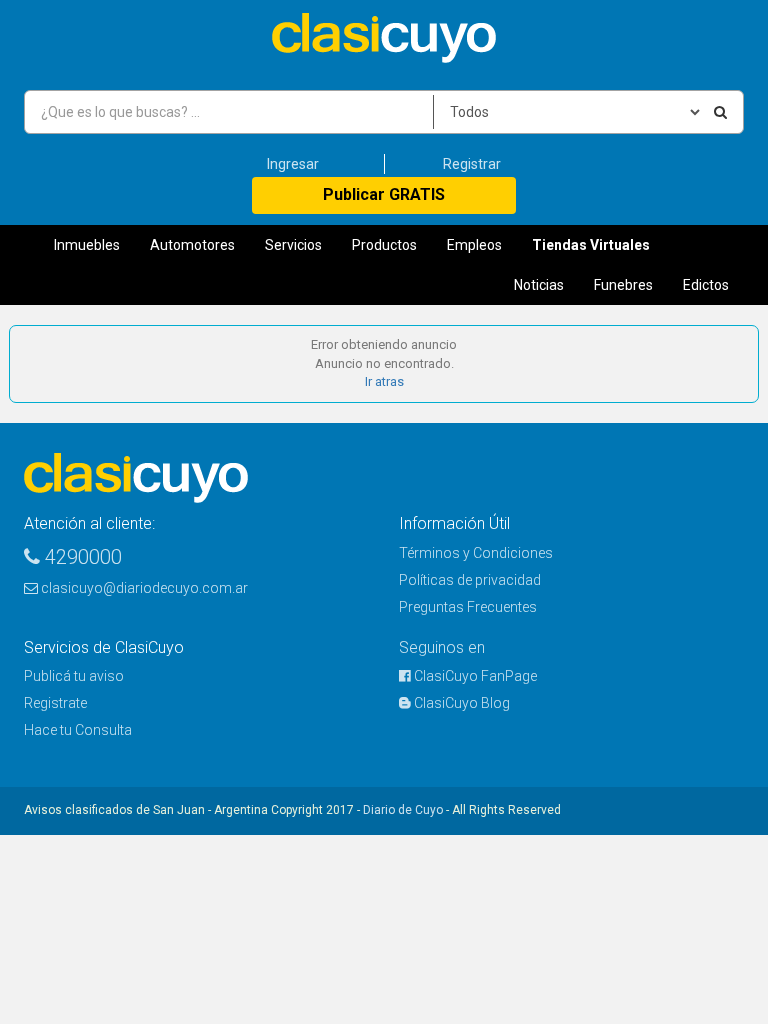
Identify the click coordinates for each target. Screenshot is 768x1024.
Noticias (539, 285)
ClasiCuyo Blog (460, 703)
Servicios (293, 245)
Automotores (192, 245)
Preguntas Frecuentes (468, 607)
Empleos (474, 245)
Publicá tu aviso (74, 676)
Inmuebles (87, 245)
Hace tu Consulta (78, 730)
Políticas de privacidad (470, 580)
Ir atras (384, 381)
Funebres (623, 285)
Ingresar (293, 164)
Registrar (472, 164)
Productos (384, 245)
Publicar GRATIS (384, 194)
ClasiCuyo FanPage (474, 676)
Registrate (55, 703)
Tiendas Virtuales (591, 245)
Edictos (706, 285)
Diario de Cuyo (403, 810)
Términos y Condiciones (476, 553)
